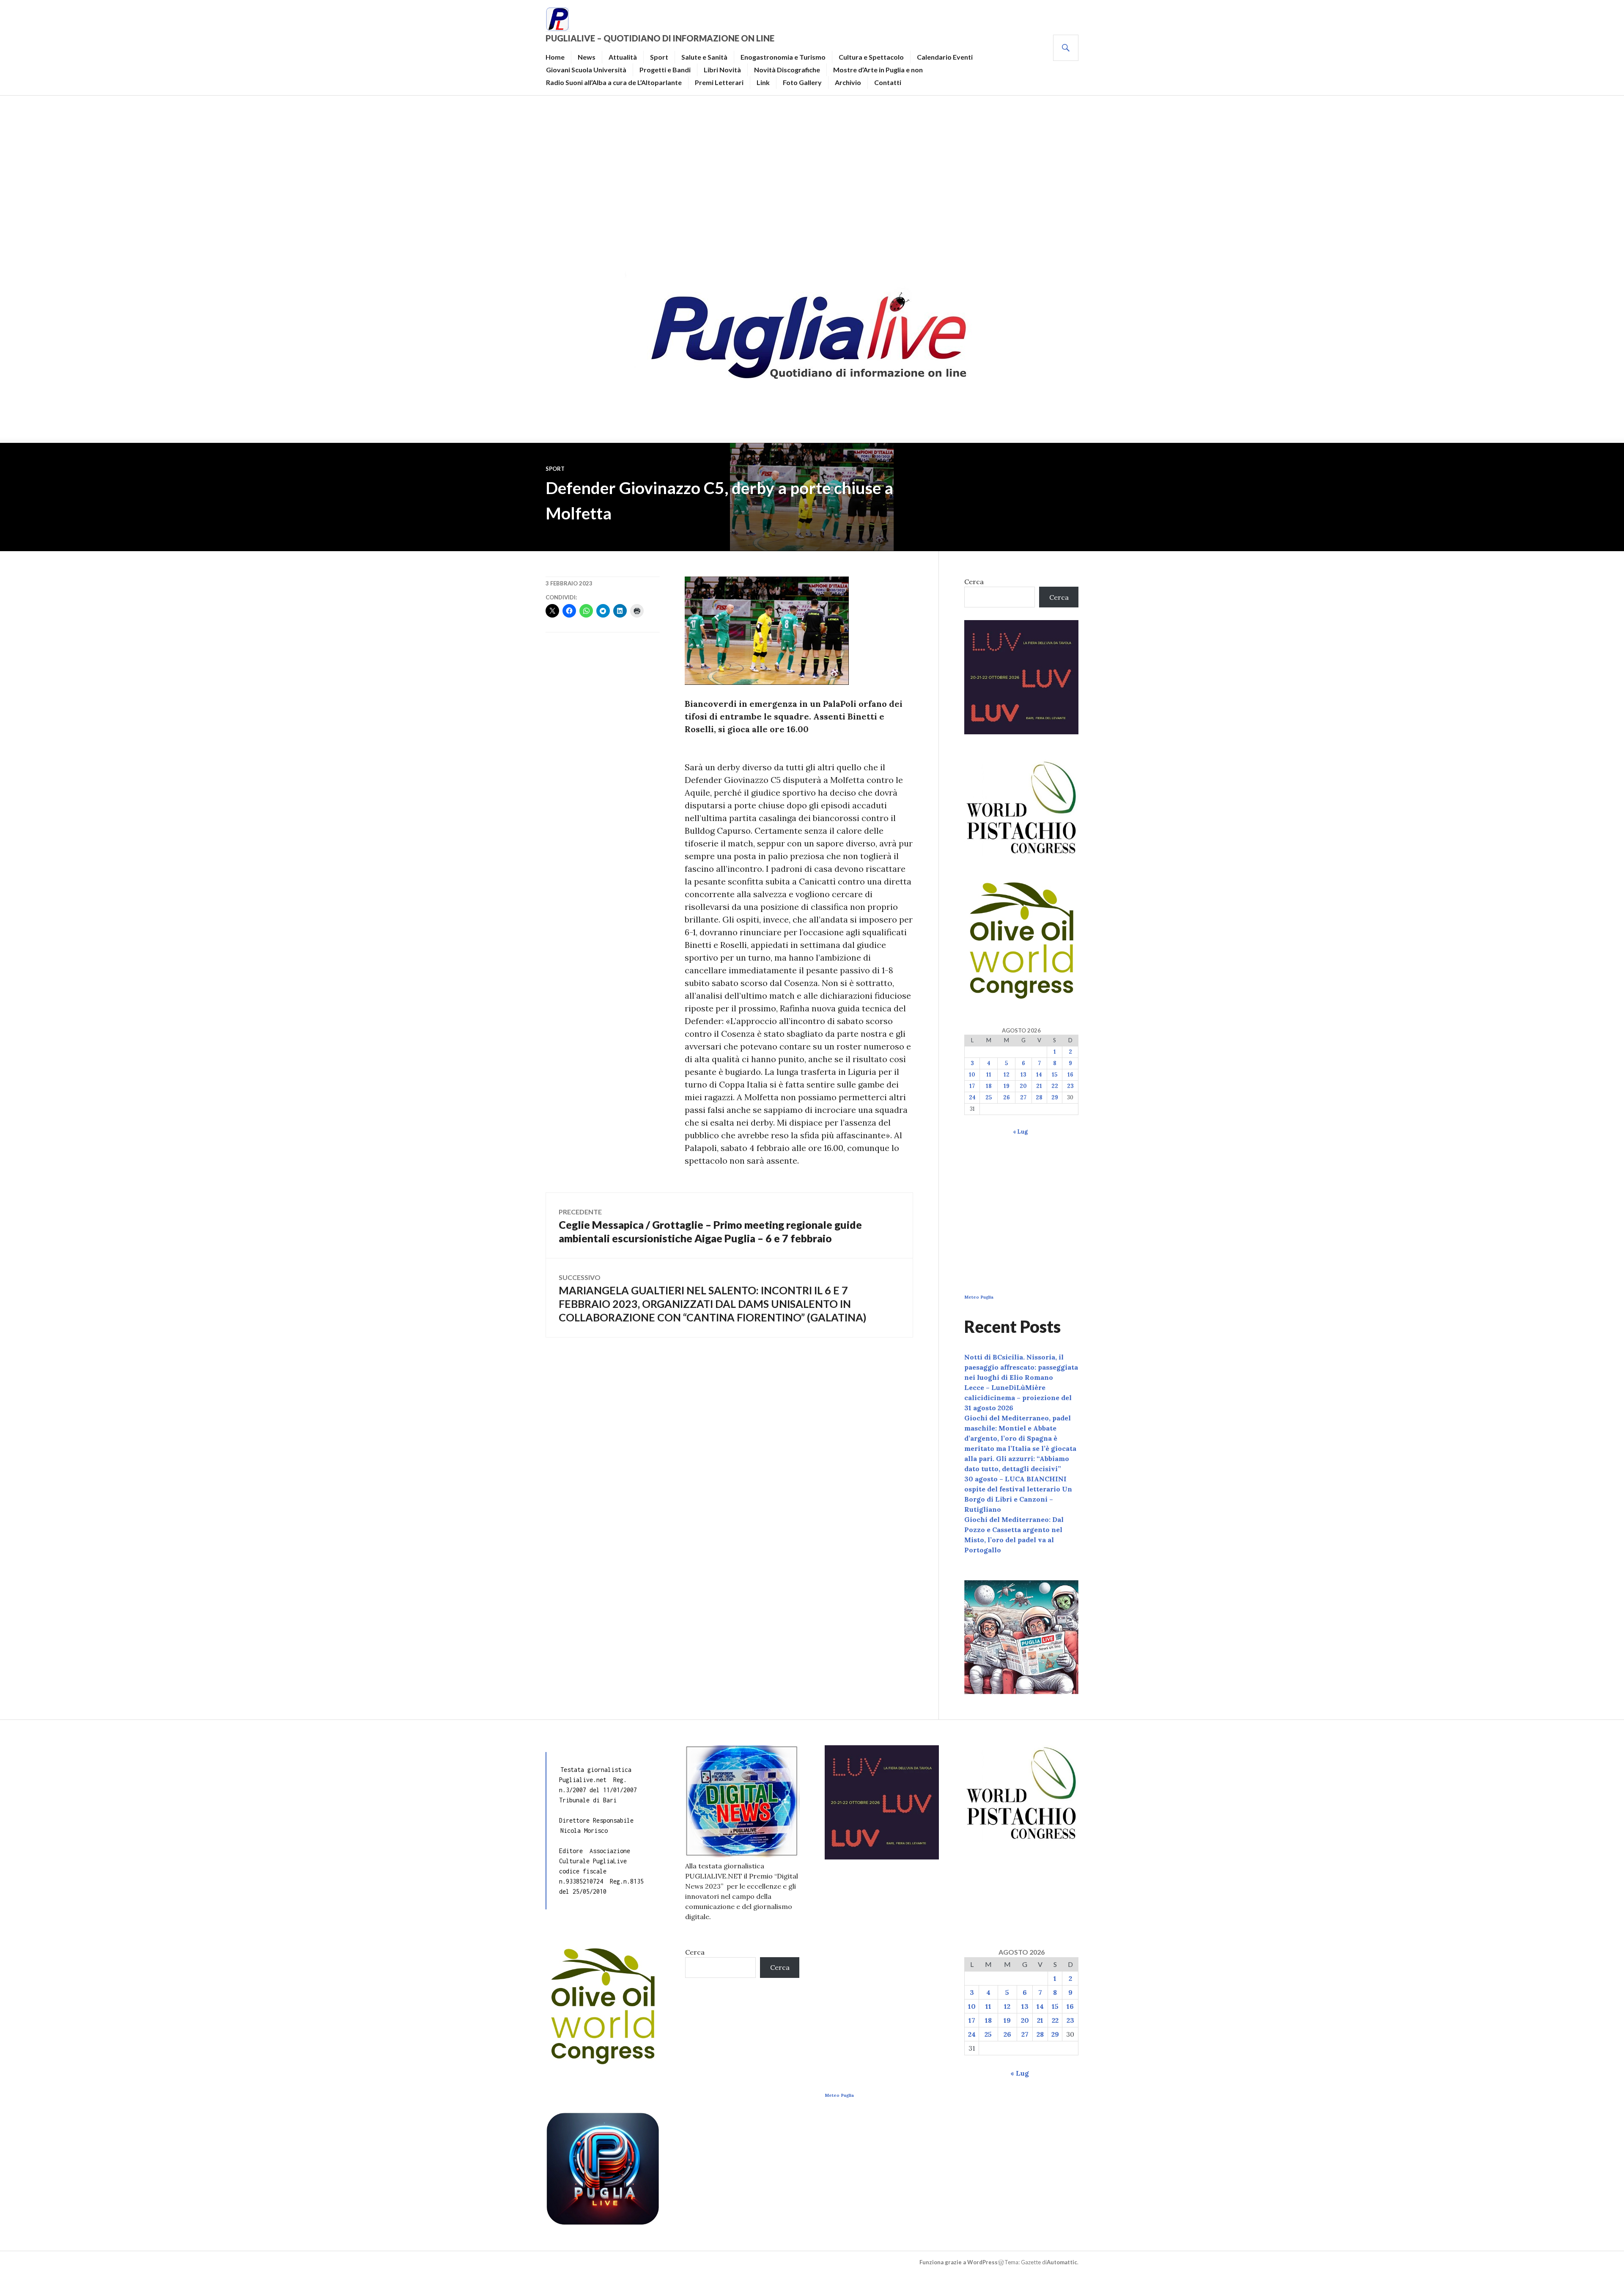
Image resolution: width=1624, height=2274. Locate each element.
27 (1023, 1097)
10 (972, 1075)
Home (555, 57)
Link (763, 82)
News (587, 57)
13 (1023, 1075)
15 (1055, 1075)
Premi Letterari (719, 82)
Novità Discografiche (787, 70)
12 (1007, 1075)
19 (1007, 1086)
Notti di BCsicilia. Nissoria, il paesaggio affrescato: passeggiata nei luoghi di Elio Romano (1021, 1367)
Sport (659, 57)
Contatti (888, 82)
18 (989, 1086)
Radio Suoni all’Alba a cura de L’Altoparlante (614, 82)
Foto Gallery (802, 82)
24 (972, 1097)
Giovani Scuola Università (586, 70)
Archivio (848, 82)
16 (1070, 1075)
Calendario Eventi (945, 57)
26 (1007, 1097)
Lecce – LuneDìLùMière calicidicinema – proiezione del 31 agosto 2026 (1018, 1398)
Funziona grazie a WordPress (959, 2262)
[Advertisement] (812, 180)
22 (1055, 1086)
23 (1070, 1086)
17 (972, 1086)
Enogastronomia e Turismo (783, 57)
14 (1039, 1075)
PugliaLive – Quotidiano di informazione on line (660, 38)
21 (1039, 1086)
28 (1039, 1097)
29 (1055, 1097)
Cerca (974, 582)
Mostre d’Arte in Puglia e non (878, 70)
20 (1023, 1086)
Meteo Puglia (979, 1297)
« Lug (1020, 1132)
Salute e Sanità (704, 57)
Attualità (623, 57)
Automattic (1062, 2262)
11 (989, 1075)
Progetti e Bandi (665, 70)
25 (989, 1097)
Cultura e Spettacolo (871, 57)
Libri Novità (722, 70)
